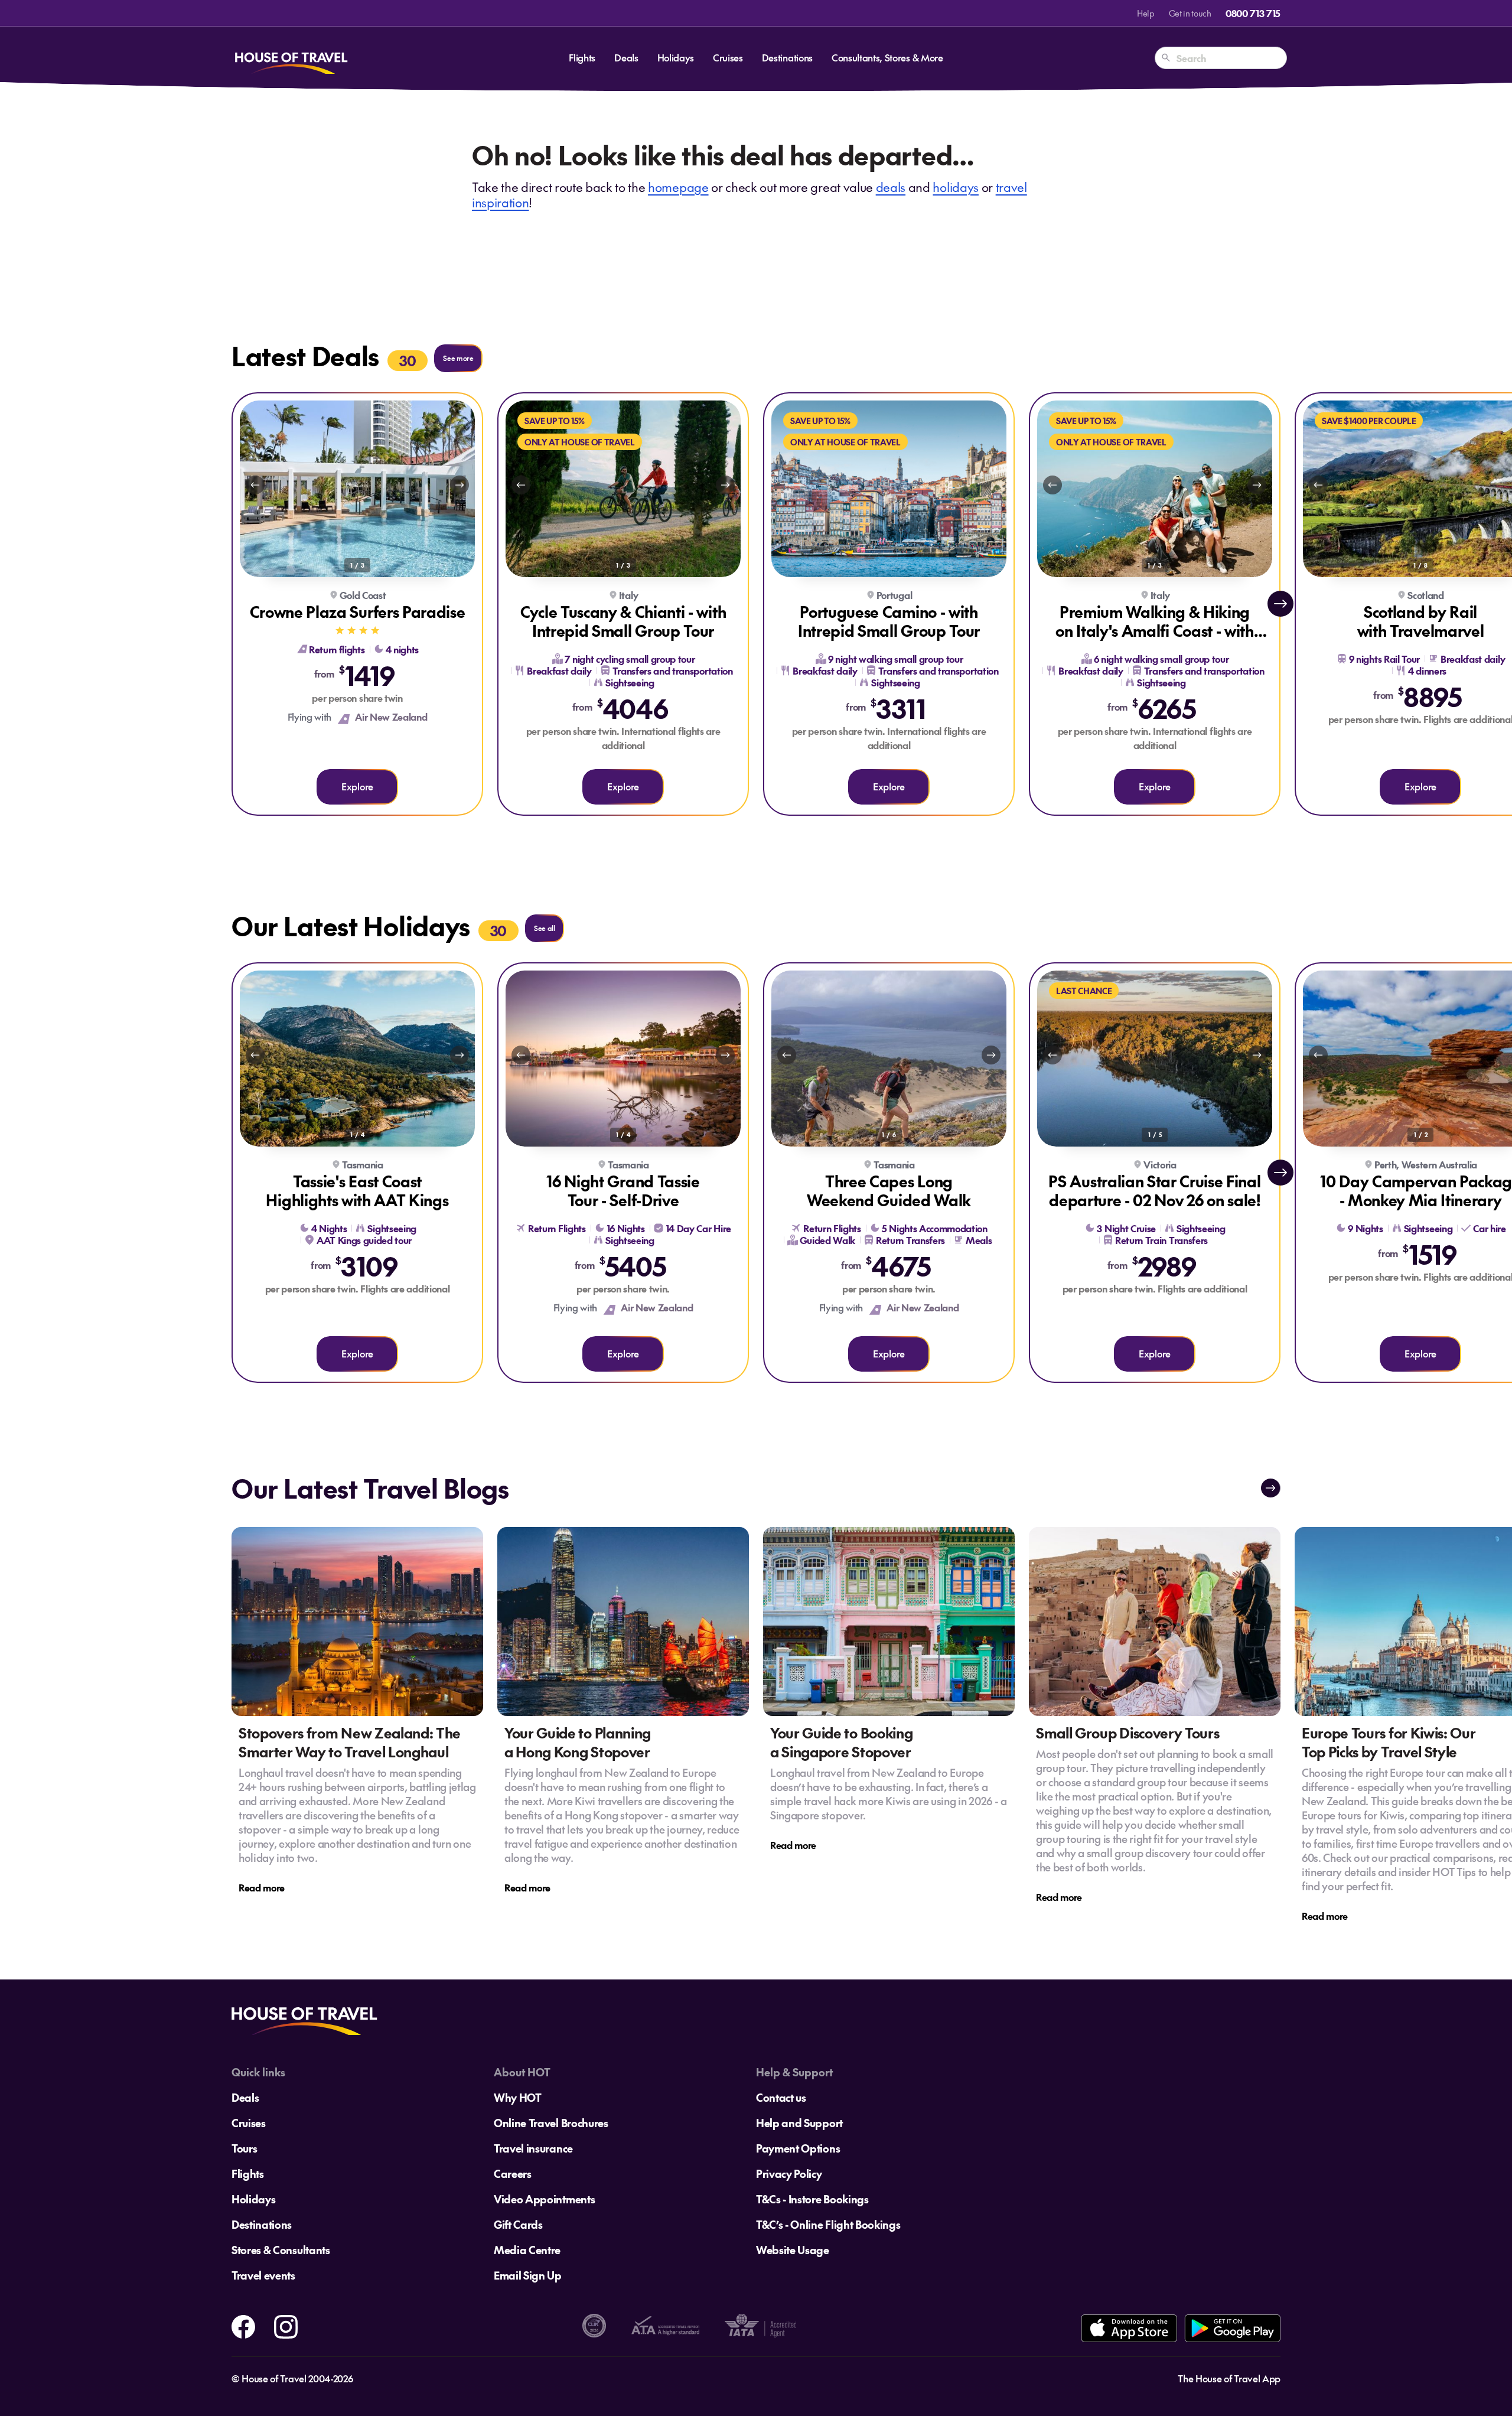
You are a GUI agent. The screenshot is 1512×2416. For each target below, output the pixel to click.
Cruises (728, 57)
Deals (626, 57)
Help (1146, 13)
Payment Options (798, 2148)
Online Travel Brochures (551, 2123)
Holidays (676, 57)
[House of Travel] (291, 58)
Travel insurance (533, 2148)
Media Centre (527, 2250)
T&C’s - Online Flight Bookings (828, 2224)
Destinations (787, 57)
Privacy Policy (789, 2174)
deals (891, 187)
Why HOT (518, 2097)
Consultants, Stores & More (887, 57)
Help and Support (799, 2123)
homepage (678, 187)
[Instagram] (286, 2324)
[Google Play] (1232, 2328)
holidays (955, 187)
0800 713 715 (1253, 13)
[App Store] (1129, 2328)
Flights (582, 57)
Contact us (781, 2097)
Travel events (263, 2275)
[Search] (1166, 58)
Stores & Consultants (281, 2250)
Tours (244, 2148)
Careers (513, 2174)
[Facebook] (243, 2324)
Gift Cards (518, 2224)
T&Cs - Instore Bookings (812, 2199)
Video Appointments (544, 2199)
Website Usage (793, 2250)
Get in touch (1190, 13)
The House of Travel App (1229, 2378)
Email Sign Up (528, 2275)
